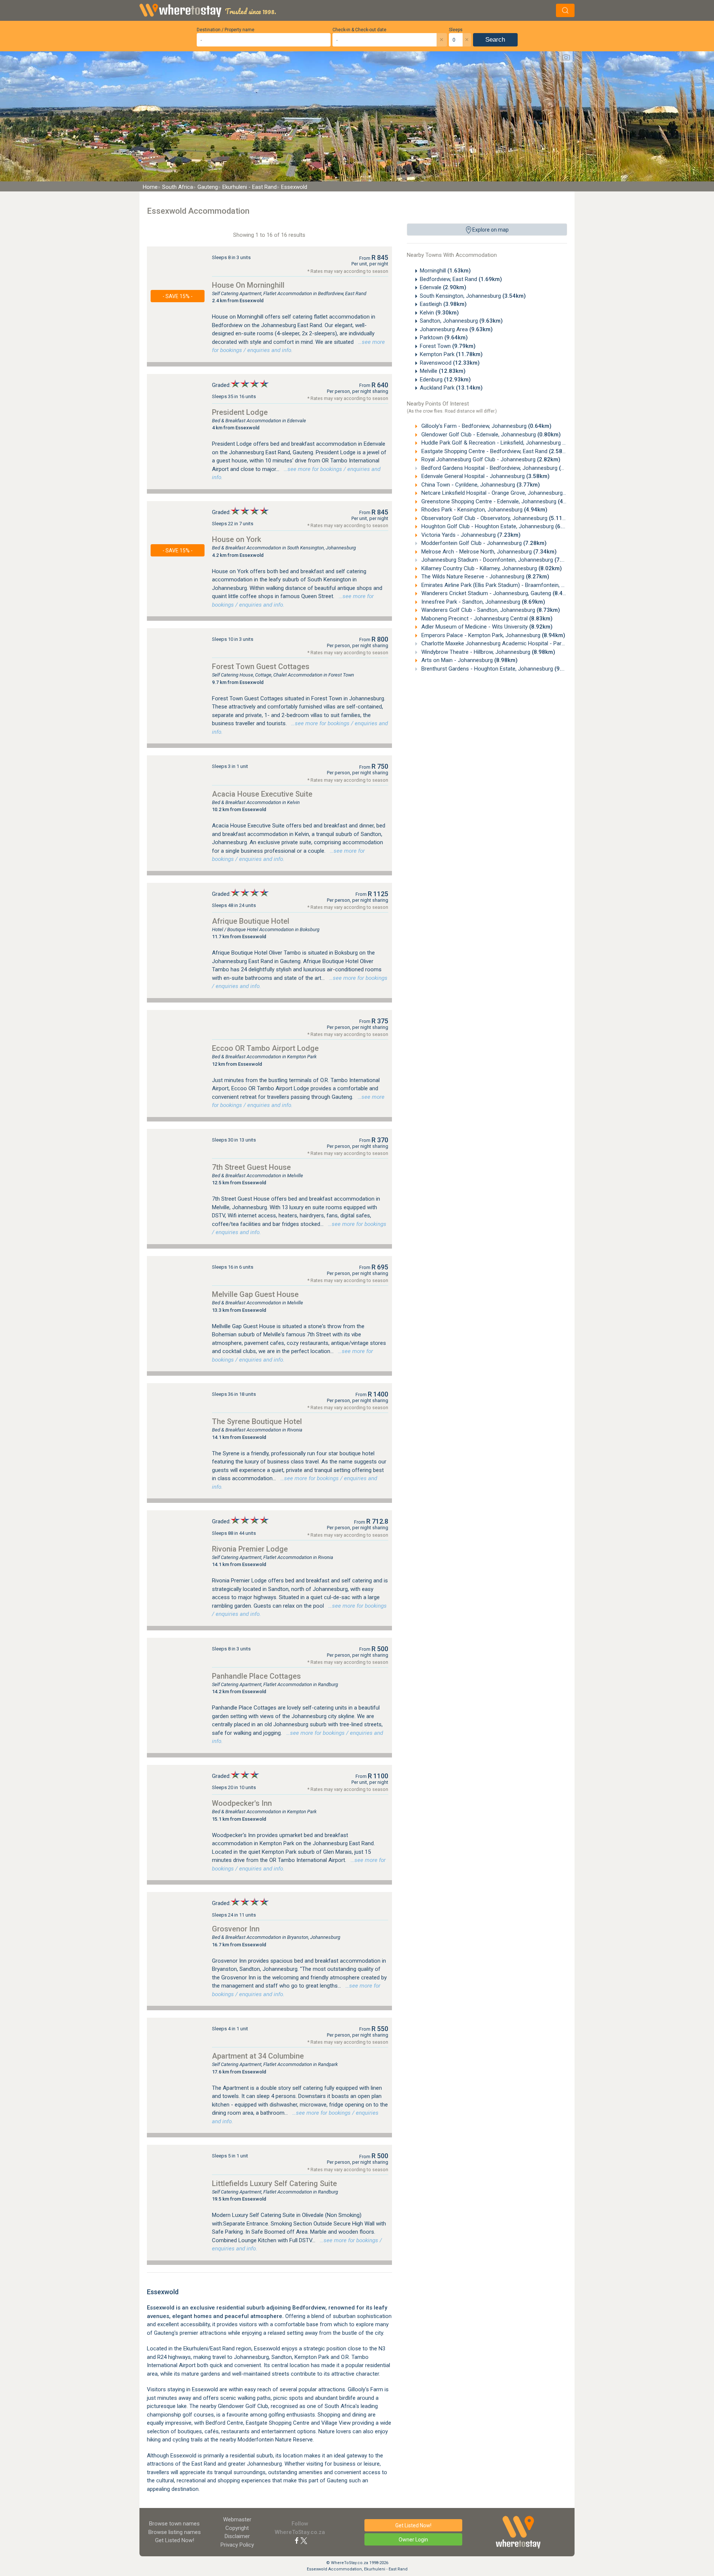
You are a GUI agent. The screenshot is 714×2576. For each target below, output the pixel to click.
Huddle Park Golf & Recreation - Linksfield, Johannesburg (503, 443)
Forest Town (448, 346)
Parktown (444, 338)
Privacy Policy (237, 2545)
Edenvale (443, 287)
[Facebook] (297, 2540)
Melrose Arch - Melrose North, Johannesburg (488, 552)
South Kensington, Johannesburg (473, 296)
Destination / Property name (226, 30)
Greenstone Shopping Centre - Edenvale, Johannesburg (501, 501)
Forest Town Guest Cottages (261, 666)
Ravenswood (450, 363)
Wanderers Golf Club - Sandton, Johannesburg (490, 610)
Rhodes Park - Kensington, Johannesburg (484, 510)
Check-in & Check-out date (359, 30)
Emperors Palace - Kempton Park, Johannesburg (493, 635)
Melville (443, 371)
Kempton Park (451, 354)
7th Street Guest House (251, 1167)
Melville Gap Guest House (255, 1294)
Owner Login (413, 2540)
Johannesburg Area (456, 329)
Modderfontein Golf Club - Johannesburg (483, 543)
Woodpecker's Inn (242, 1803)
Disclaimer (237, 2536)
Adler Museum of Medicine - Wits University (486, 627)
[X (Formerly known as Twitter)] (304, 2540)
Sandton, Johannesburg (461, 321)
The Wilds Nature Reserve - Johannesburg (485, 577)
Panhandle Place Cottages (256, 1676)
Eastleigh (443, 304)
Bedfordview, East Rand (461, 279)
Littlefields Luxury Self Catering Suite (274, 2183)
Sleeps (456, 30)
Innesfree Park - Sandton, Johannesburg (483, 602)
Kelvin (439, 313)
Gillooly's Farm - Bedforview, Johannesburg (486, 426)
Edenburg (445, 380)
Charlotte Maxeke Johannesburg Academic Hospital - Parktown (511, 643)
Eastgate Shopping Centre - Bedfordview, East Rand (496, 451)
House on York (237, 539)
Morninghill (445, 271)
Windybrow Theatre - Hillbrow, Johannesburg (488, 652)
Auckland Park (451, 388)
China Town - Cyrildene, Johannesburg (480, 485)
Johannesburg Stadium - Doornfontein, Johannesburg (499, 560)
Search (495, 40)
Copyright (237, 2528)
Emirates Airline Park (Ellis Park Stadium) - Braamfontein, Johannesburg (520, 585)
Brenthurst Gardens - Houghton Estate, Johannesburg (499, 669)
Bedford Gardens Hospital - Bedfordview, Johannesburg (501, 468)
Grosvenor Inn (236, 1929)
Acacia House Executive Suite (262, 794)
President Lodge (240, 412)
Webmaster (237, 2519)
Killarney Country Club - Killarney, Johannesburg (491, 568)
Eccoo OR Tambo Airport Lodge (265, 1048)
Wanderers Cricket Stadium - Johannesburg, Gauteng (498, 593)
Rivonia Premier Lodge (250, 1549)
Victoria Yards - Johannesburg (470, 535)
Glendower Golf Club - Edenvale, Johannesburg (490, 435)
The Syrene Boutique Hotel (257, 1421)
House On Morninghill (248, 285)
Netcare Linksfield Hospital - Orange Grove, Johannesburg (504, 493)
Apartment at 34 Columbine (258, 2056)
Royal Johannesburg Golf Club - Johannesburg (490, 459)
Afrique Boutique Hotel (251, 921)
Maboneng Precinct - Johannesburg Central (486, 619)
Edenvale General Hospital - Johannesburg (485, 476)
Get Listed (175, 2540)
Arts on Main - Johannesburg (469, 660)
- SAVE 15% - (178, 296)
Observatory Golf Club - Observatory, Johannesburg (496, 518)
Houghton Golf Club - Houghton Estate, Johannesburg (499, 526)
